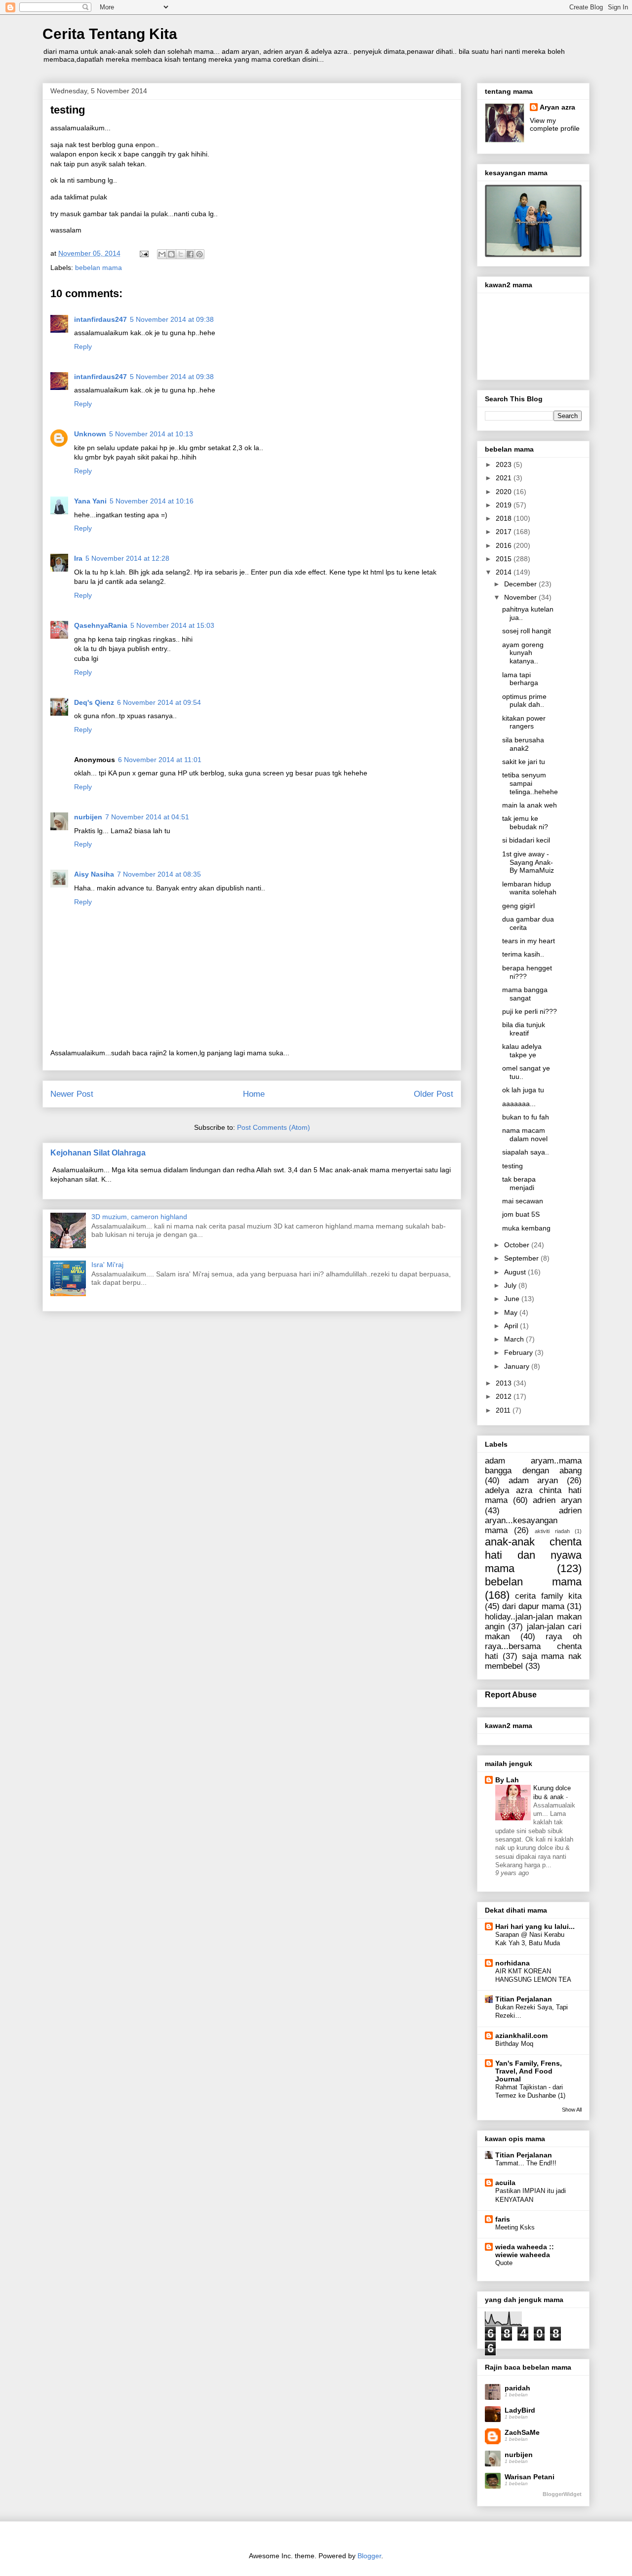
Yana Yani (90, 501)
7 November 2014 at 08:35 (159, 874)
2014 (505, 572)
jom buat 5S (521, 1214)
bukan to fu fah (526, 1117)
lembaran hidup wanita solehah (529, 888)
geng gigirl (518, 906)
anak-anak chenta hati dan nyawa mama (533, 1555)
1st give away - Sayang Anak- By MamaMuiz (528, 862)
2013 (505, 1383)
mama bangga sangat (525, 994)
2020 (505, 492)
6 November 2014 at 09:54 (159, 702)
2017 (505, 532)
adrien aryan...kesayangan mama (533, 1520)
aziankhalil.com (521, 2036)
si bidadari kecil (526, 840)
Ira (78, 558)
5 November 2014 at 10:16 (152, 501)
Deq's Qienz (94, 702)
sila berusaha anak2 (523, 744)
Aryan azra (557, 107)
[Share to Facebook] (190, 254)
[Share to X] (181, 254)
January (518, 1366)
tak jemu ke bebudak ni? (525, 823)
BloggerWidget (562, 2494)
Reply (83, 346)
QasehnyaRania (101, 625)
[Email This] (162, 254)
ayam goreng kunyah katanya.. (523, 653)
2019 (505, 505)
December (521, 584)
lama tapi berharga (520, 679)
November (521, 597)
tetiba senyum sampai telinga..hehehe (530, 783)
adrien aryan (557, 1500)
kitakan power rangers (524, 722)
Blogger (369, 2556)
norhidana (513, 1963)
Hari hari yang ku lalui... (535, 1926)
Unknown (90, 434)
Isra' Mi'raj (107, 1265)
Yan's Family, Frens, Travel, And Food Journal (529, 2071)
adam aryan (533, 1480)
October (518, 1245)
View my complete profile (555, 124)
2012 (505, 1396)
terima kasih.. (523, 954)
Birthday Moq (514, 2044)
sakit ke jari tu (524, 762)
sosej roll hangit (527, 631)
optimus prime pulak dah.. (524, 701)
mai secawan (523, 1201)
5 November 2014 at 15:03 (172, 625)
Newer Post (72, 1094)
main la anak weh (530, 805)
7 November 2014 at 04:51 (147, 817)
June (513, 1299)
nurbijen (88, 817)
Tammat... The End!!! (526, 2163)
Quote (504, 2263)
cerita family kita (548, 1596)
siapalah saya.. (526, 1152)
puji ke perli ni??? (530, 1011)
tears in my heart (529, 941)
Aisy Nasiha (94, 874)
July (511, 1285)
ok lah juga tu (523, 1090)
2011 (504, 1410)
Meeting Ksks (515, 2227)
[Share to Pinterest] (199, 254)
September (522, 1258)
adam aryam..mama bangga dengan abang (533, 1466)
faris (503, 2219)
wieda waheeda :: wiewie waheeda (525, 2251)
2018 (505, 518)
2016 (505, 545)
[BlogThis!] (171, 254)
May (512, 1312)
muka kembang (526, 1228)
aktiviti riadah (552, 1531)
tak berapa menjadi (519, 1183)
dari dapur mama (533, 1606)
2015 (505, 559)
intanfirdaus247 (100, 319)
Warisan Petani (530, 2477)
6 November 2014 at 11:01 (160, 760)
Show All (572, 2110)
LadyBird (520, 2410)
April (512, 1326)
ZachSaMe (522, 2432)
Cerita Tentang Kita (110, 34)
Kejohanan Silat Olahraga (98, 1153)
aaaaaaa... (519, 1104)
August (516, 1272)
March (515, 1339)
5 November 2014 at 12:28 (127, 558)
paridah (517, 2388)
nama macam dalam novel (525, 1134)
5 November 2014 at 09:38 (172, 319)
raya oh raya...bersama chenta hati (533, 1646)
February (519, 1352)
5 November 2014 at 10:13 (151, 434)
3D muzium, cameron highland (139, 1217)
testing (513, 1166)
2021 (505, 478)
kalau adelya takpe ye (522, 1051)
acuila (505, 2183)
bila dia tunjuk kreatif (524, 1029)
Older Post (434, 1094)
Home (254, 1094)
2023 (505, 464)
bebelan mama (99, 268)
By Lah (507, 1780)
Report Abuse (511, 1694)
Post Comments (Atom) (274, 1127)
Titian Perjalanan (524, 1999)
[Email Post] (143, 253)
